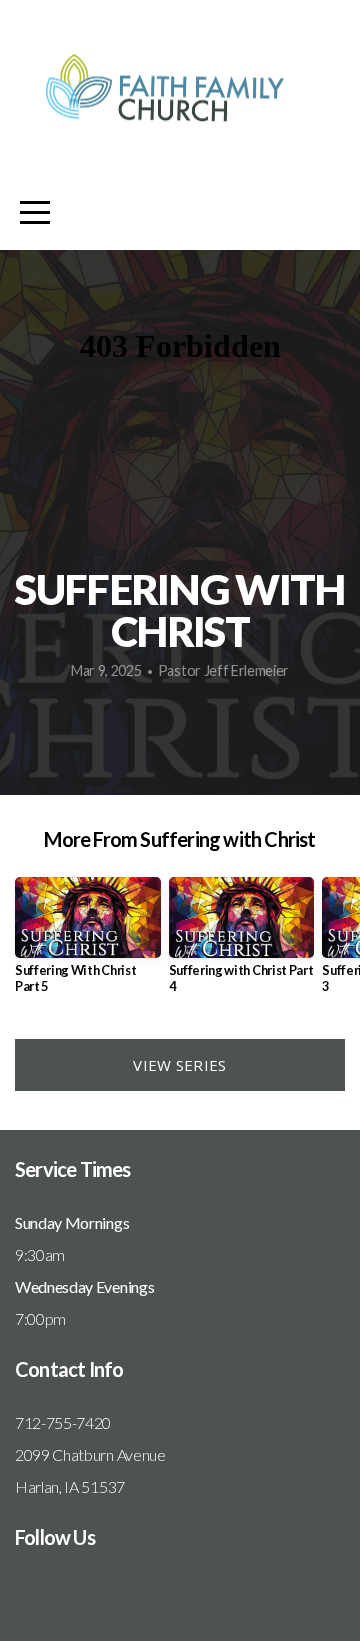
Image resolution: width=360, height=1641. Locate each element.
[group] (88, 943)
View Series (179, 1065)
